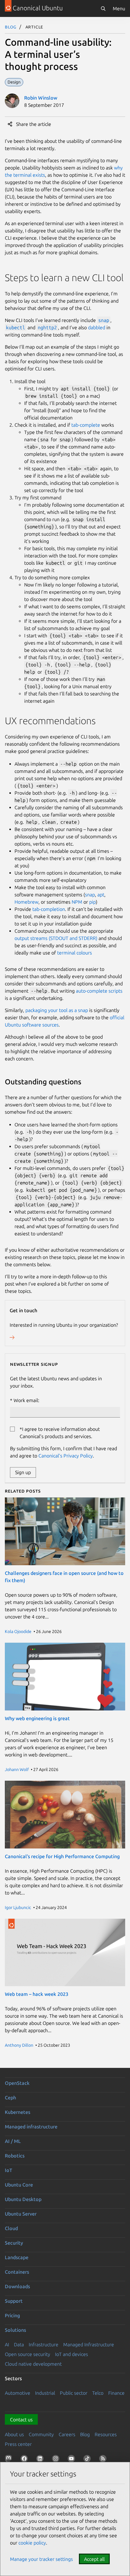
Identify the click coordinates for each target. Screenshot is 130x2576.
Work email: (26, 1400)
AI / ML (13, 2141)
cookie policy (32, 2543)
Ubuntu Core (19, 2185)
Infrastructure (44, 2344)
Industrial (45, 2393)
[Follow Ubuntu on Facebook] (25, 2460)
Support (14, 2301)
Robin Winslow (41, 98)
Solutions (15, 2330)
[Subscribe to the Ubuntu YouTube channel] (73, 2460)
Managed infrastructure (31, 2127)
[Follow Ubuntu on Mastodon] (10, 2460)
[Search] (103, 8)
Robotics (15, 2156)
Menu (119, 8)
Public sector (74, 2393)
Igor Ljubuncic (18, 1907)
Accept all (94, 2559)
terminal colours (75, 953)
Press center (18, 2444)
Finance (116, 2393)
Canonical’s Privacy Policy (66, 1456)
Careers (67, 2434)
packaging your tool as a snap (57, 1010)
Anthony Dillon (19, 2045)
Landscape (17, 2257)
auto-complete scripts (99, 991)
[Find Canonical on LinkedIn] (41, 2460)
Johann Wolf (17, 1769)
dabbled (97, 327)
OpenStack (17, 2083)
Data (19, 2344)
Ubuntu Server (21, 2214)
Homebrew (26, 902)
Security (14, 2243)
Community (41, 2434)
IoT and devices (71, 2354)
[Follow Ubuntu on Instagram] (57, 2460)
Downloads (17, 2286)
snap (90, 895)
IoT (8, 2170)
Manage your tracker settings (41, 2559)
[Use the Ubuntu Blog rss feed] (104, 2460)
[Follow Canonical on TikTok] (88, 2460)
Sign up (23, 1472)
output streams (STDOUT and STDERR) (56, 938)
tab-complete (86, 425)
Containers (17, 2272)
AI (7, 2344)
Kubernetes (18, 2112)
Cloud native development (33, 2364)
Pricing (12, 2315)
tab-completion (49, 909)
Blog (11, 27)
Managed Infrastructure (89, 2344)
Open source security (28, 2354)
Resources (106, 2434)
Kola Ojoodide (18, 1631)
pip (93, 902)
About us (14, 2434)
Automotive (18, 2393)
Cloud (11, 2228)
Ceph (10, 2098)
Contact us (21, 2420)
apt (101, 895)
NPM (77, 902)
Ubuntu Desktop (23, 2199)
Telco (98, 2393)
